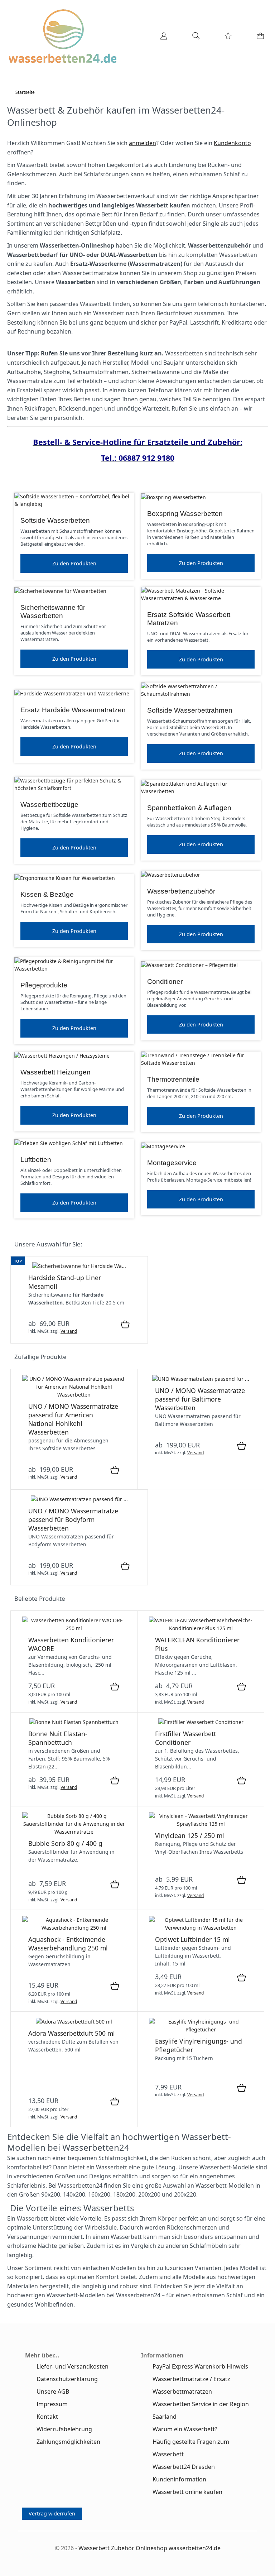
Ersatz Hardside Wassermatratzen (73, 710)
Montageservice (172, 1163)
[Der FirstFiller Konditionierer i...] (201, 1722)
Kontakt (47, 2417)
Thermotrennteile (173, 1079)
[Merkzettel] (226, 38)
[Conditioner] (189, 965)
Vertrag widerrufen (52, 2513)
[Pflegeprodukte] (74, 969)
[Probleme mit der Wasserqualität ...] (74, 1832)
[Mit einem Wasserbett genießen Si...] (74, 2022)
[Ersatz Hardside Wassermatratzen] (72, 693)
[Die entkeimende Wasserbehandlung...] (74, 1928)
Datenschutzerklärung (67, 2379)
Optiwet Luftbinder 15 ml (192, 1939)
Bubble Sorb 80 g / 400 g (65, 1843)
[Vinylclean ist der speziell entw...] (201, 1824)
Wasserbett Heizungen (56, 1072)
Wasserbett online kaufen (187, 2492)
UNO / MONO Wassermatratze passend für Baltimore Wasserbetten (200, 1399)
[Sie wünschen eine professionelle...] (201, 1379)
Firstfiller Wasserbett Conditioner (185, 1738)
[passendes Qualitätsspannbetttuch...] (74, 1722)
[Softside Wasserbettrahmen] (201, 694)
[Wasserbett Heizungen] (62, 1056)
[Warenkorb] (259, 38)
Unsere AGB (53, 2391)
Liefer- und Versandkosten (73, 2366)
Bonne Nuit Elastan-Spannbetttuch (58, 1738)
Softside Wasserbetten (55, 520)
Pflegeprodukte (44, 985)
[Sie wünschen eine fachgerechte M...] (74, 1395)
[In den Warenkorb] (125, 1325)
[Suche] (194, 38)
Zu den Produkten (74, 563)
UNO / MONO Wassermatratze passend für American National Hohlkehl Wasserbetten (73, 1419)
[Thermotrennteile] (201, 1063)
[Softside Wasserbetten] (74, 504)
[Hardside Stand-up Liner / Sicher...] (79, 1266)
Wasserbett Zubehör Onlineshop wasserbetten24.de (149, 2548)
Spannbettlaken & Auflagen (189, 808)
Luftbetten (36, 1160)
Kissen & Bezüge (47, 894)
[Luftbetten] (69, 1143)
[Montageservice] (163, 1146)
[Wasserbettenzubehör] (171, 875)
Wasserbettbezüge (49, 805)
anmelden (143, 143)
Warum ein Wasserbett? (185, 2429)
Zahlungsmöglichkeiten (68, 2442)
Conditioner (165, 981)
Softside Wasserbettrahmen (190, 710)
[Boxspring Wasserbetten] (173, 497)
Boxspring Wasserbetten (185, 514)
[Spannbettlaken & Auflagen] (201, 791)
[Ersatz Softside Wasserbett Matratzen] (201, 598)
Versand (69, 1331)
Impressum (52, 2404)
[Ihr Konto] (161, 38)
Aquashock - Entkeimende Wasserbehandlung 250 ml (68, 1944)
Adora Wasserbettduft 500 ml (72, 2033)
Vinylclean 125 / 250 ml (190, 1835)
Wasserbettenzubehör (181, 891)
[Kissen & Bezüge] (65, 878)
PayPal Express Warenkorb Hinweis (200, 2366)
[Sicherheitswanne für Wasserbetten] (60, 591)
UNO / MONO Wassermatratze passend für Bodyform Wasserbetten (73, 1519)
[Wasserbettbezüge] (74, 788)
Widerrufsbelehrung (64, 2429)
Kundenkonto (232, 143)
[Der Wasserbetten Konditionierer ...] (74, 1628)
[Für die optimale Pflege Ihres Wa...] (201, 1628)
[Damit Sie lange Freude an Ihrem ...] (201, 2029)
